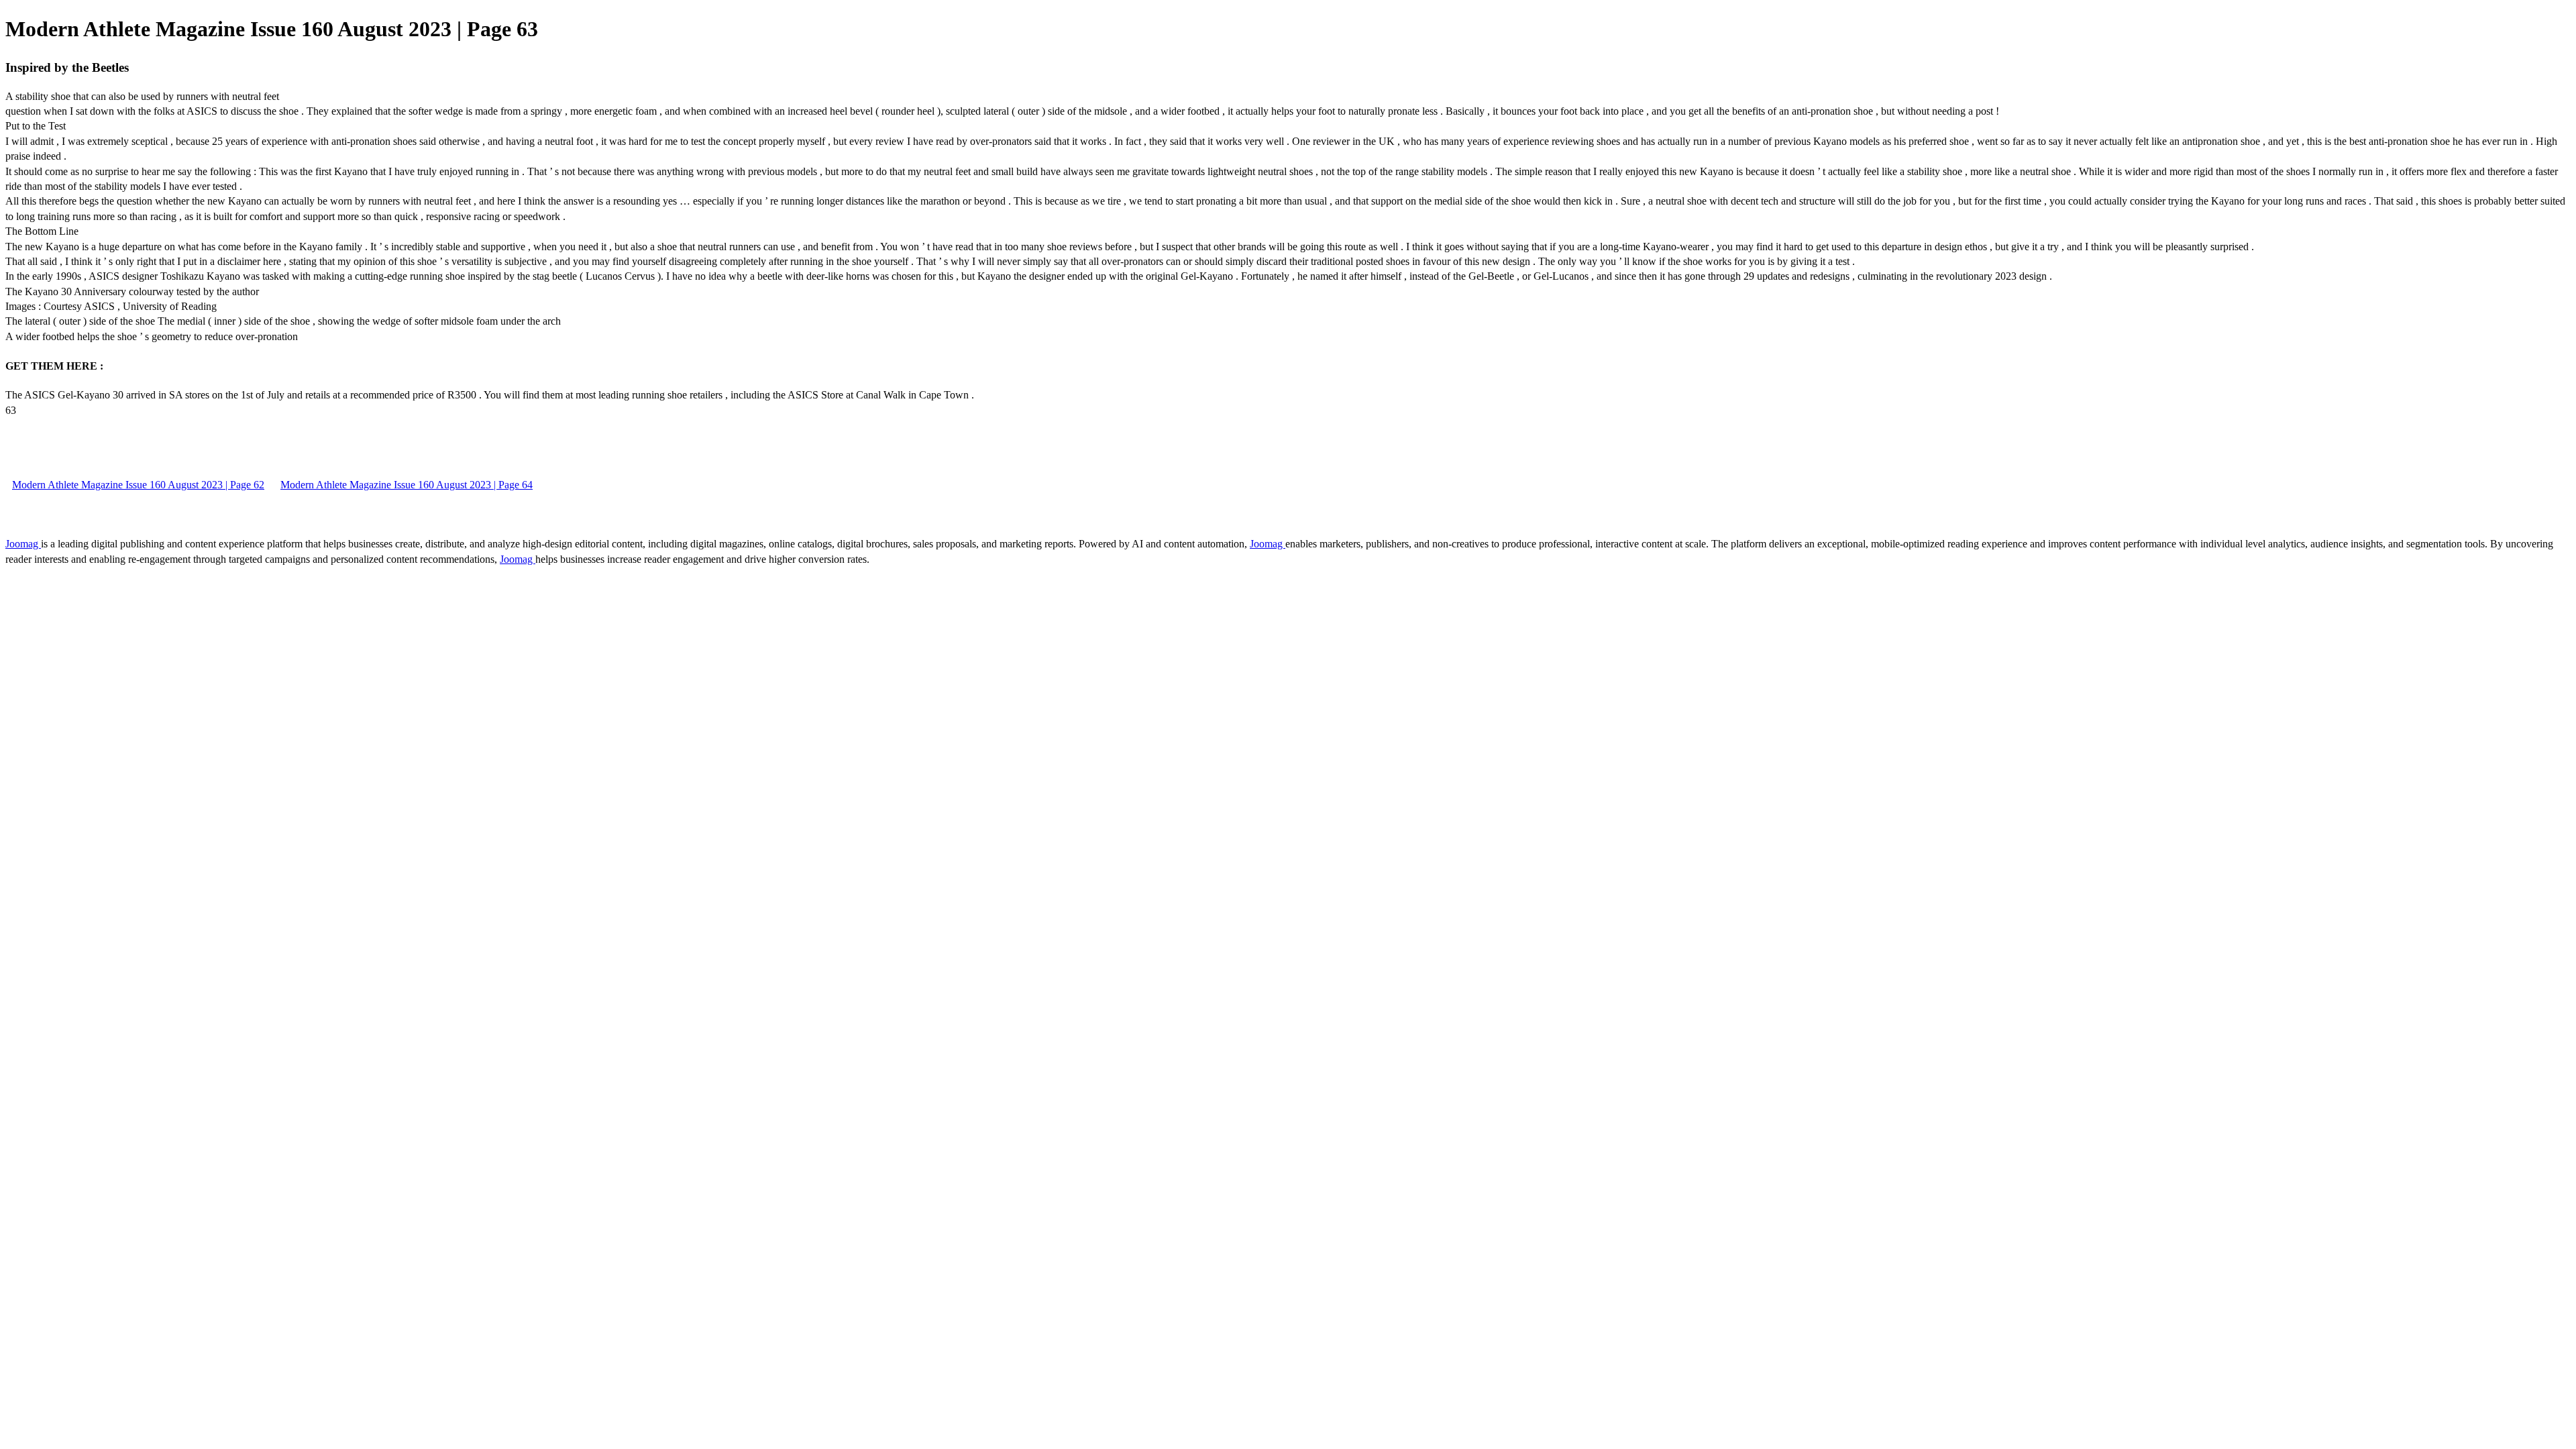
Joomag (23, 544)
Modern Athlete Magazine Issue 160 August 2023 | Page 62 (138, 485)
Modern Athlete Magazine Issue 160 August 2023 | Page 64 (407, 485)
